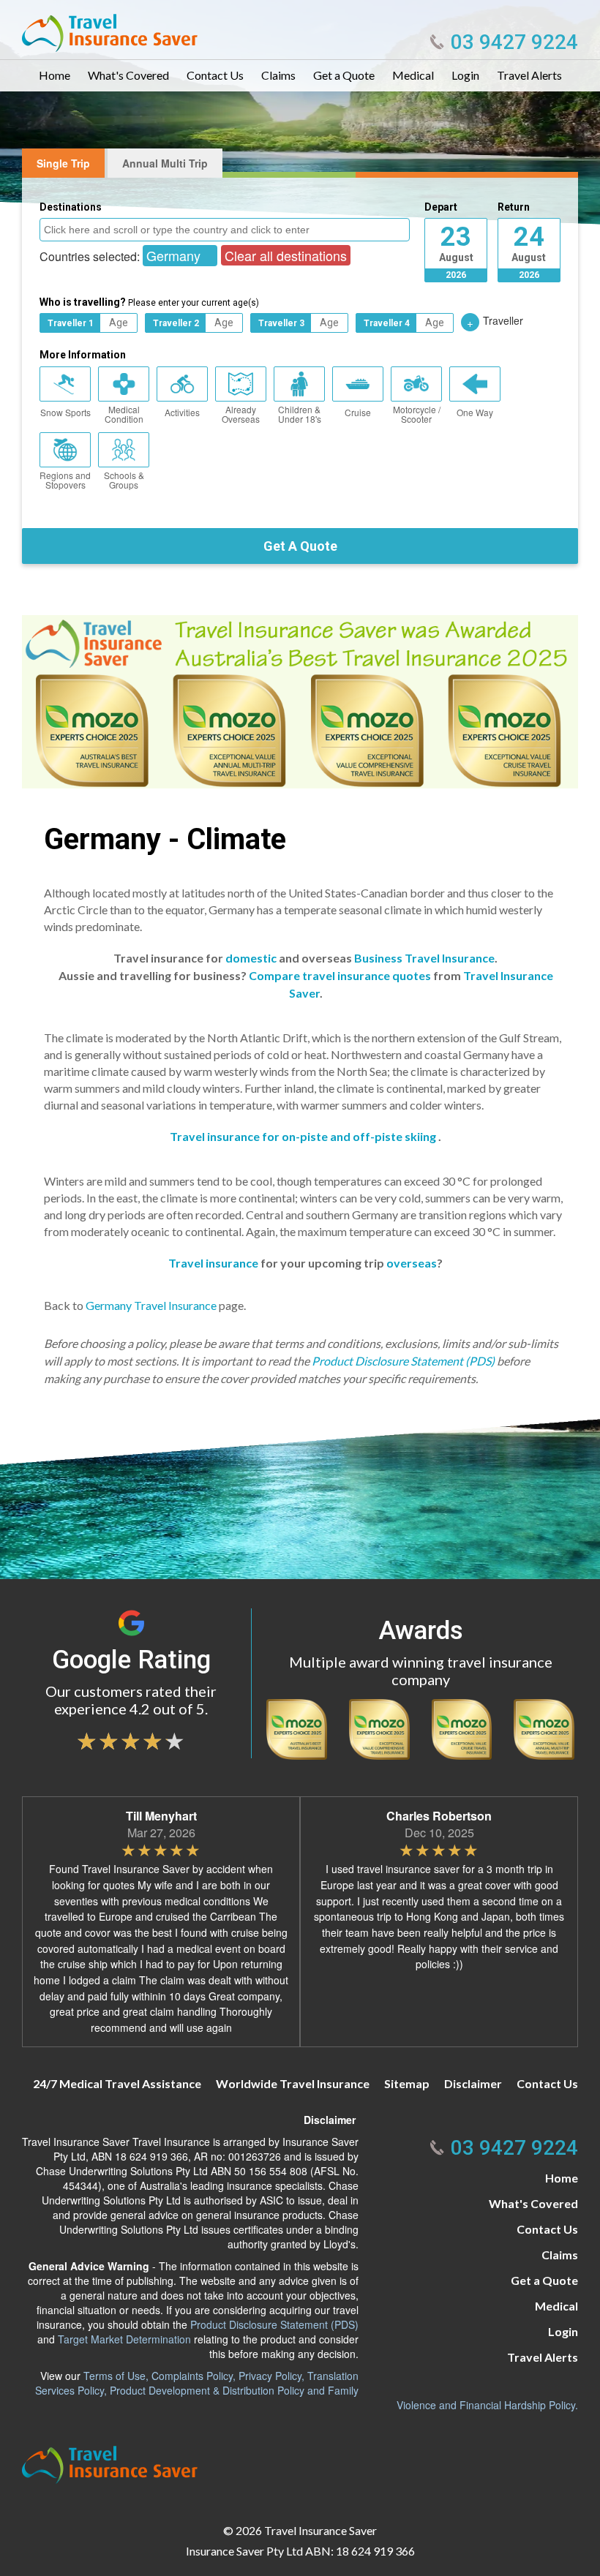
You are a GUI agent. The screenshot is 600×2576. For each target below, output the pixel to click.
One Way (475, 412)
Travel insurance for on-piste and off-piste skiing (303, 1136)
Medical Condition (124, 414)
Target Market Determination (124, 2339)
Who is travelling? (149, 302)
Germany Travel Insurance (151, 1305)
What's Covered (128, 75)
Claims (278, 75)
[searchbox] (226, 229)
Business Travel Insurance (424, 958)
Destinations (71, 207)
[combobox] (225, 230)
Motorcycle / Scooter (417, 414)
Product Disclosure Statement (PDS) (403, 1361)
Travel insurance (213, 1263)
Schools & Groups (124, 480)
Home (55, 75)
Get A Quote (300, 546)
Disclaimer (473, 2083)
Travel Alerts (529, 75)
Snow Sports (65, 412)
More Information (83, 355)
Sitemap (407, 2083)
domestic (251, 958)
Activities (182, 412)
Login (465, 75)
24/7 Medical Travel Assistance (117, 2083)
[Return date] (529, 241)
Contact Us (215, 75)
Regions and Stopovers (65, 480)
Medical (413, 75)
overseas (412, 1263)
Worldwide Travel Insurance (293, 2083)
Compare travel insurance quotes (340, 975)
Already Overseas (241, 414)
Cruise (358, 412)
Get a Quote (344, 75)
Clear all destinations (286, 255)
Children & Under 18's (300, 414)
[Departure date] (456, 241)
